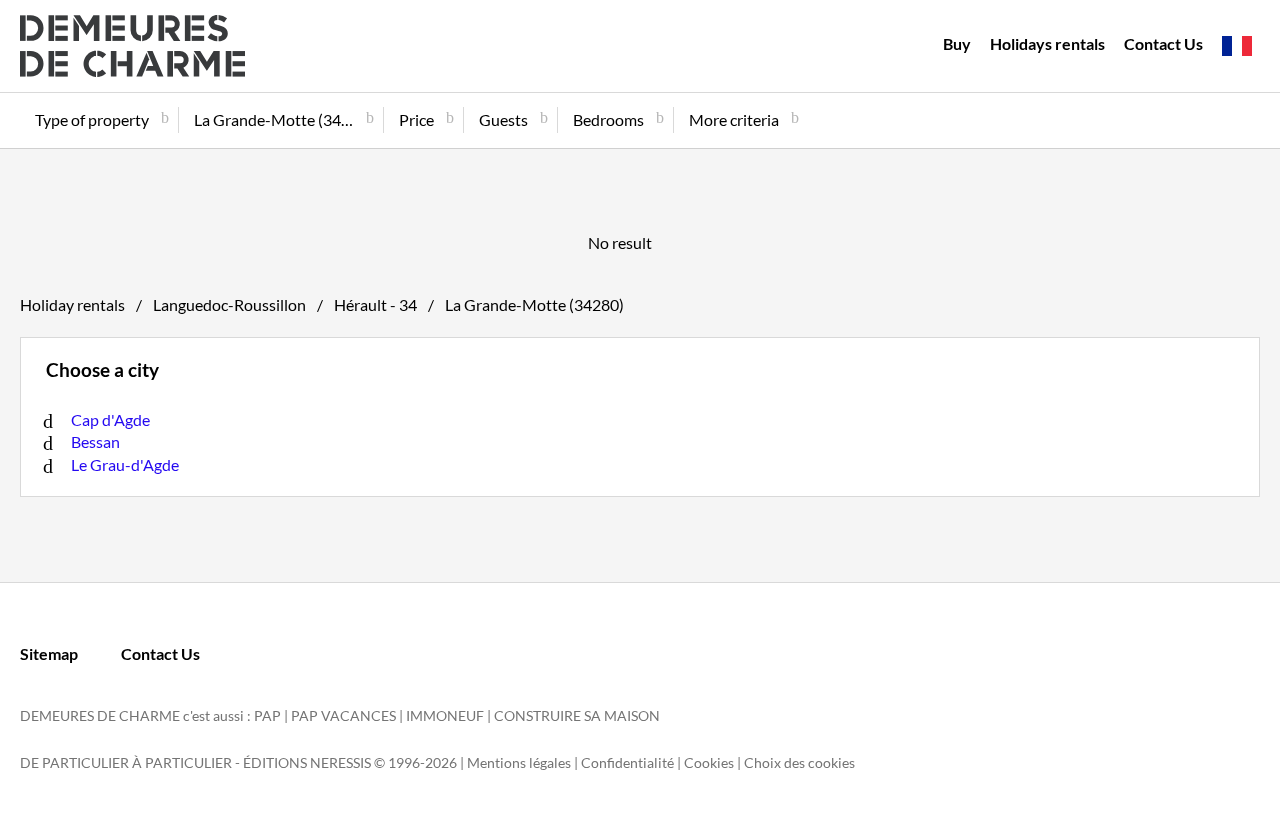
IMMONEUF (445, 715)
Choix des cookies (799, 762)
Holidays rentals (1047, 43)
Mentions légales (519, 762)
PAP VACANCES (343, 715)
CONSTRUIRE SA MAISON (577, 715)
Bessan (95, 441)
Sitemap (49, 653)
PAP (267, 715)
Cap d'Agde (110, 419)
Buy (957, 43)
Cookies (709, 762)
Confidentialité (627, 762)
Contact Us (1163, 43)
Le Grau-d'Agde (125, 464)
